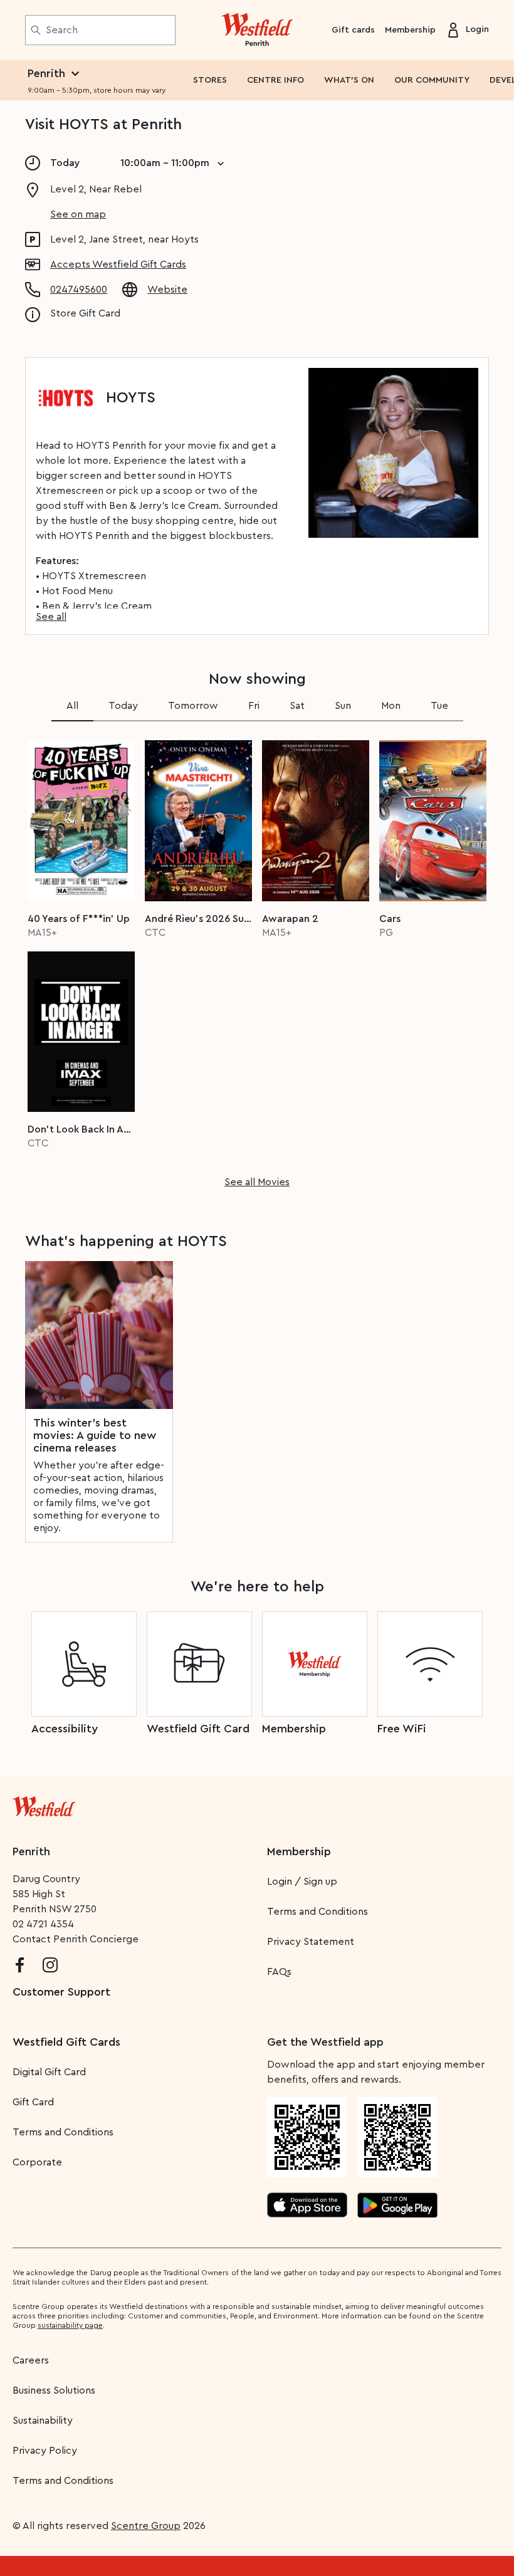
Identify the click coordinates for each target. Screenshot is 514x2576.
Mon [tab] (391, 706)
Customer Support (61, 1992)
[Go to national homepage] (44, 1804)
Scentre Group (146, 2526)
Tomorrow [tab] (193, 706)
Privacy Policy (45, 2451)
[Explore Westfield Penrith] (257, 30)
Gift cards (353, 30)
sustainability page (70, 2325)
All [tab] (72, 706)
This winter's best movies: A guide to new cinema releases (95, 1435)
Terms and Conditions (317, 1912)
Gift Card (33, 2102)
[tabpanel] (257, 960)
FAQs (279, 1972)
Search (62, 30)
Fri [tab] (254, 706)
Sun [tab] (343, 706)
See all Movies (257, 1182)
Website (167, 290)
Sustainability (43, 2421)
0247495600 (79, 290)
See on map (78, 214)
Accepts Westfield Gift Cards (118, 264)
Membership (410, 30)
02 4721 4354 (43, 1924)
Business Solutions (54, 2390)
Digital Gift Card (49, 2072)
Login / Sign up (302, 1882)
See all (51, 617)
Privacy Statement (311, 1942)
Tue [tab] (439, 706)
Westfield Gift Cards (66, 2042)
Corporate (37, 2162)
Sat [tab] (297, 706)
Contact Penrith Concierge (76, 1939)
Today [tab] (123, 706)
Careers (31, 2360)
